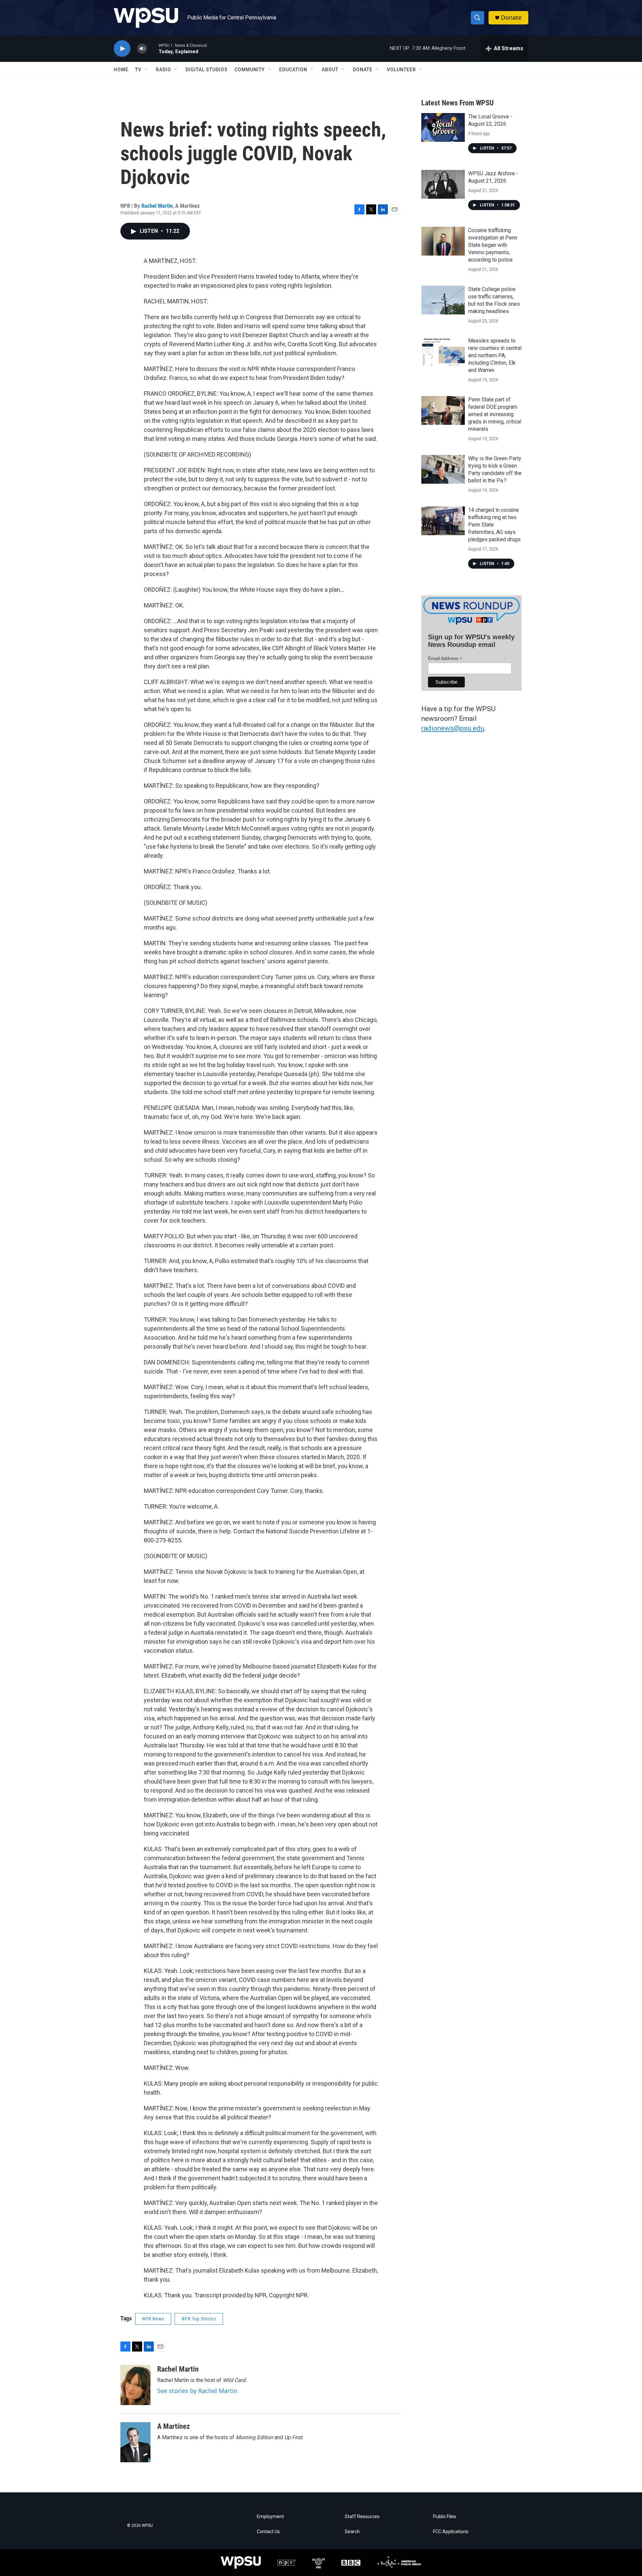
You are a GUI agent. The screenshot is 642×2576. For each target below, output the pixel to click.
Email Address (445, 658)
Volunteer (401, 70)
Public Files (445, 2517)
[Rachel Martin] (135, 2385)
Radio (164, 70)
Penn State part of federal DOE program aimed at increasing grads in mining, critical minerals (495, 414)
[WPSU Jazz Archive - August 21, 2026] (443, 184)
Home (121, 70)
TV (138, 70)
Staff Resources (362, 2517)
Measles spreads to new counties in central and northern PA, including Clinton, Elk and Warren (495, 355)
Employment (270, 2517)
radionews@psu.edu (453, 728)
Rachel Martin (157, 206)
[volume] (142, 49)
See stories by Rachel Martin (197, 2391)
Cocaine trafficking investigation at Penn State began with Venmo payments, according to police (493, 245)
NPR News (153, 2319)
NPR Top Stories (199, 2319)
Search (352, 2532)
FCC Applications (451, 2532)
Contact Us (268, 2532)
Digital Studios (207, 70)
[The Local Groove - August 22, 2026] (443, 127)
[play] (122, 49)
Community (250, 70)
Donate (511, 18)
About (330, 70)
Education (293, 70)
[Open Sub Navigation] (146, 70)
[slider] (153, 48)
